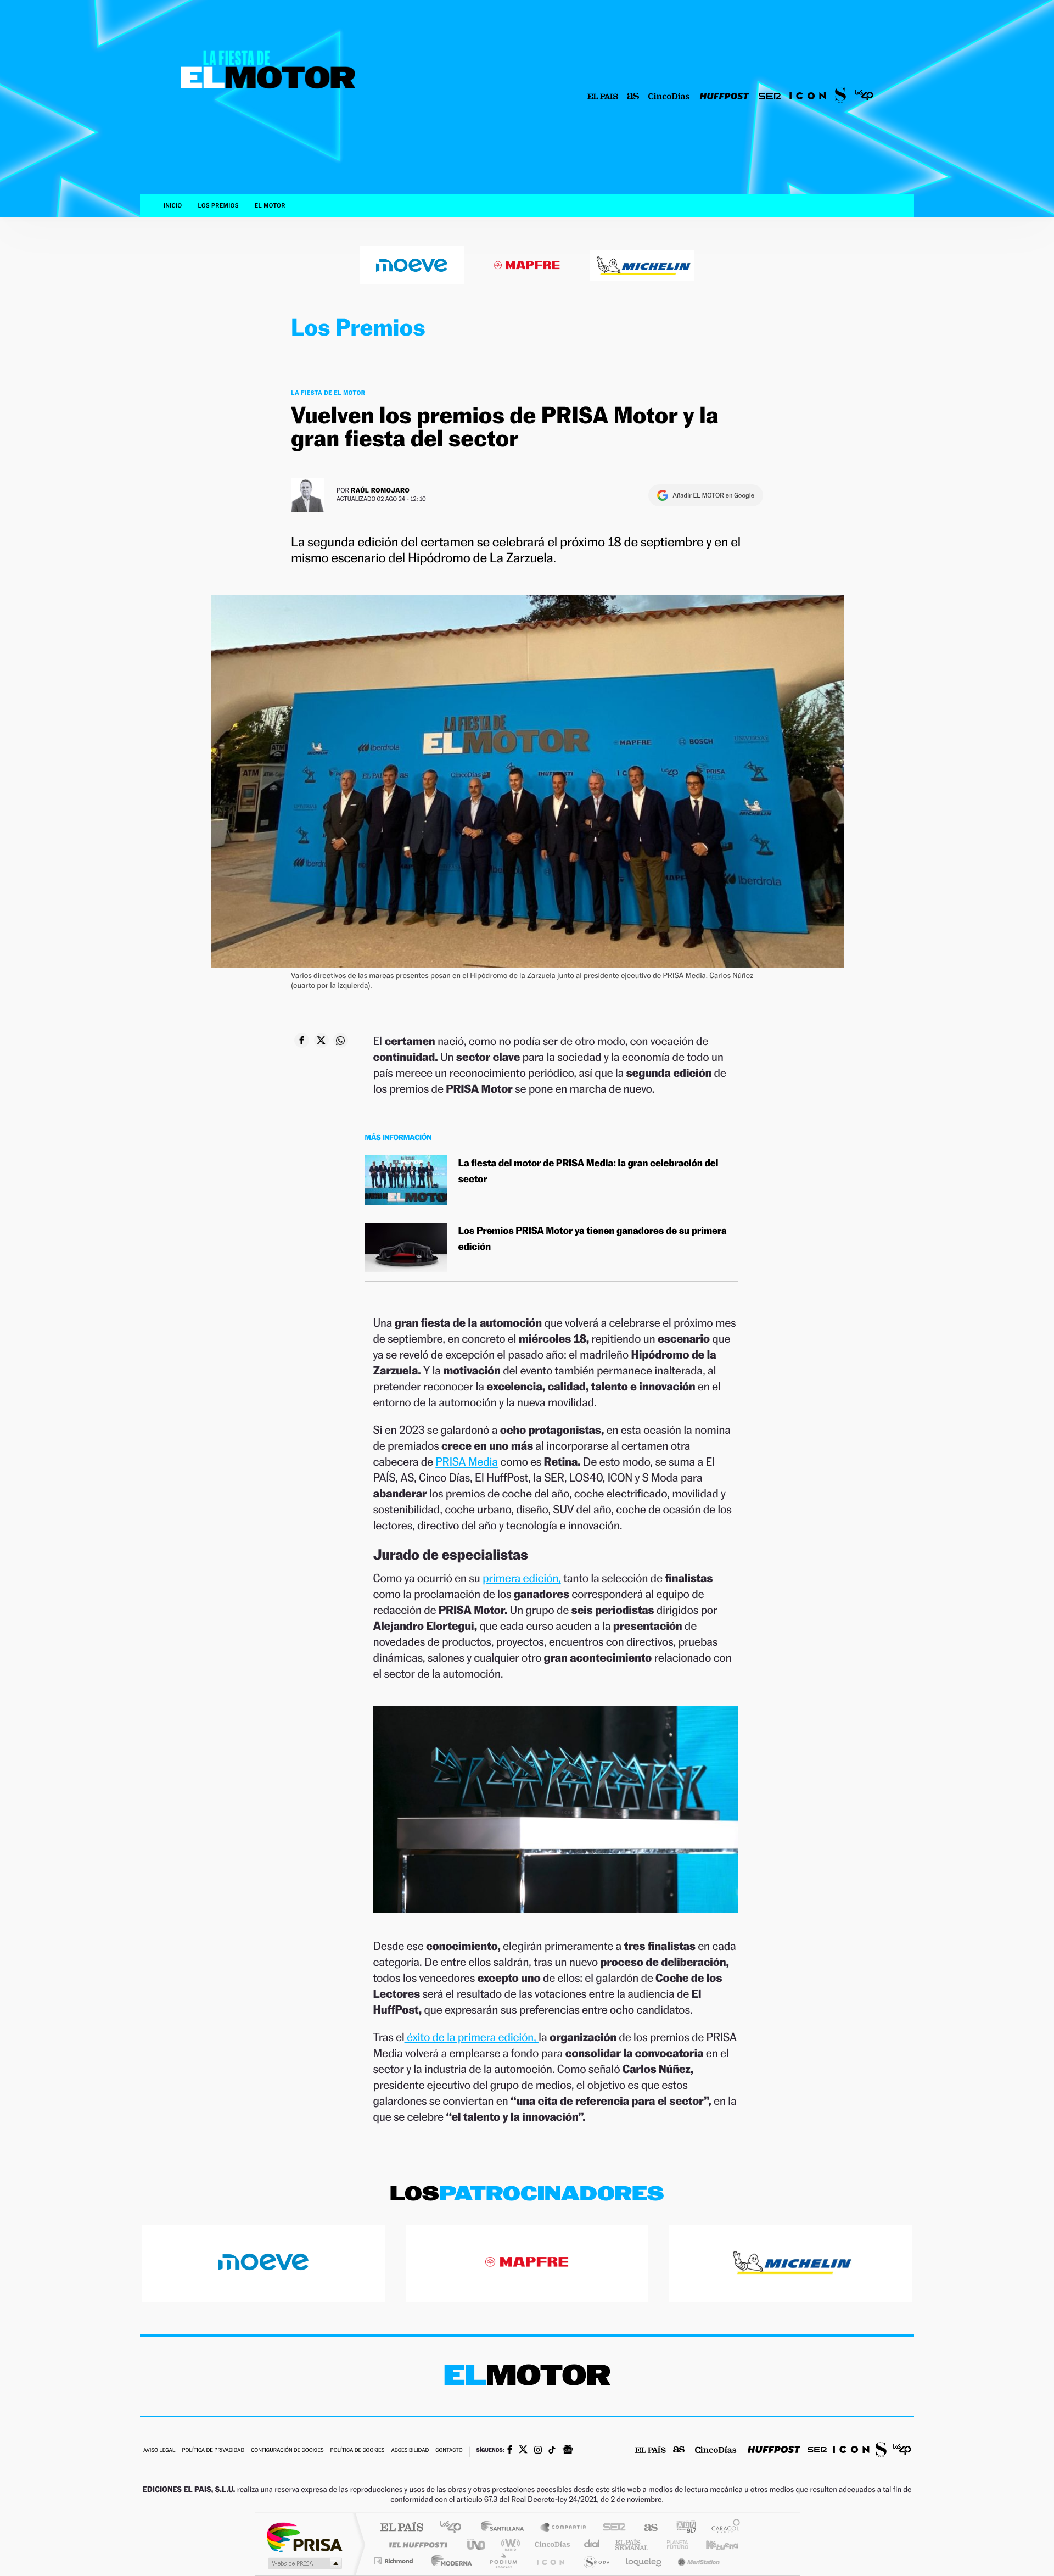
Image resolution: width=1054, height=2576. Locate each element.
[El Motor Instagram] (538, 2451)
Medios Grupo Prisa (304, 2563)
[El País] (603, 97)
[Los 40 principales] (864, 97)
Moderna (449, 2561)
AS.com (646, 2528)
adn (682, 2528)
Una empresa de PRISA (304, 2537)
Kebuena (713, 2544)
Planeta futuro (673, 2544)
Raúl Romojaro (380, 490)
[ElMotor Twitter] (523, 2451)
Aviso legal (159, 2451)
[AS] (633, 97)
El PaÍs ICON (550, 2561)
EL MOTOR (270, 206)
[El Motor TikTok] (552, 2451)
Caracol (722, 2528)
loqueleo (644, 2561)
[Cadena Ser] (770, 97)
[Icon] (808, 97)
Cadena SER (611, 2528)
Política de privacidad (213, 2451)
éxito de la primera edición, (472, 2037)
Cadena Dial (592, 2544)
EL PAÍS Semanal (633, 2544)
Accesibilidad (410, 2451)
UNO (477, 2544)
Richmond (395, 2561)
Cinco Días (551, 2544)
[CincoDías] (669, 97)
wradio (509, 2544)
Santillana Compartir (564, 2528)
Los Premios (218, 206)
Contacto (449, 2451)
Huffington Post (416, 2544)
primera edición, (522, 1578)
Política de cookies (358, 2451)
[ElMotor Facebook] (510, 2451)
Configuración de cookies (287, 2451)
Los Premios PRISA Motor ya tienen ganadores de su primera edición (593, 1239)
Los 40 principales (454, 2528)
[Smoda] (840, 97)
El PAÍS (402, 2528)
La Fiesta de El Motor (328, 393)
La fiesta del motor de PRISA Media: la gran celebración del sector (588, 1171)
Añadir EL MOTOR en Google (713, 495)
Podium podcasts (503, 2561)
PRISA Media (467, 1462)
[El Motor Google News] (568, 2451)
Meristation (697, 2561)
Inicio (173, 206)
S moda (596, 2561)
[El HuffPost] (724, 97)
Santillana (506, 2528)
